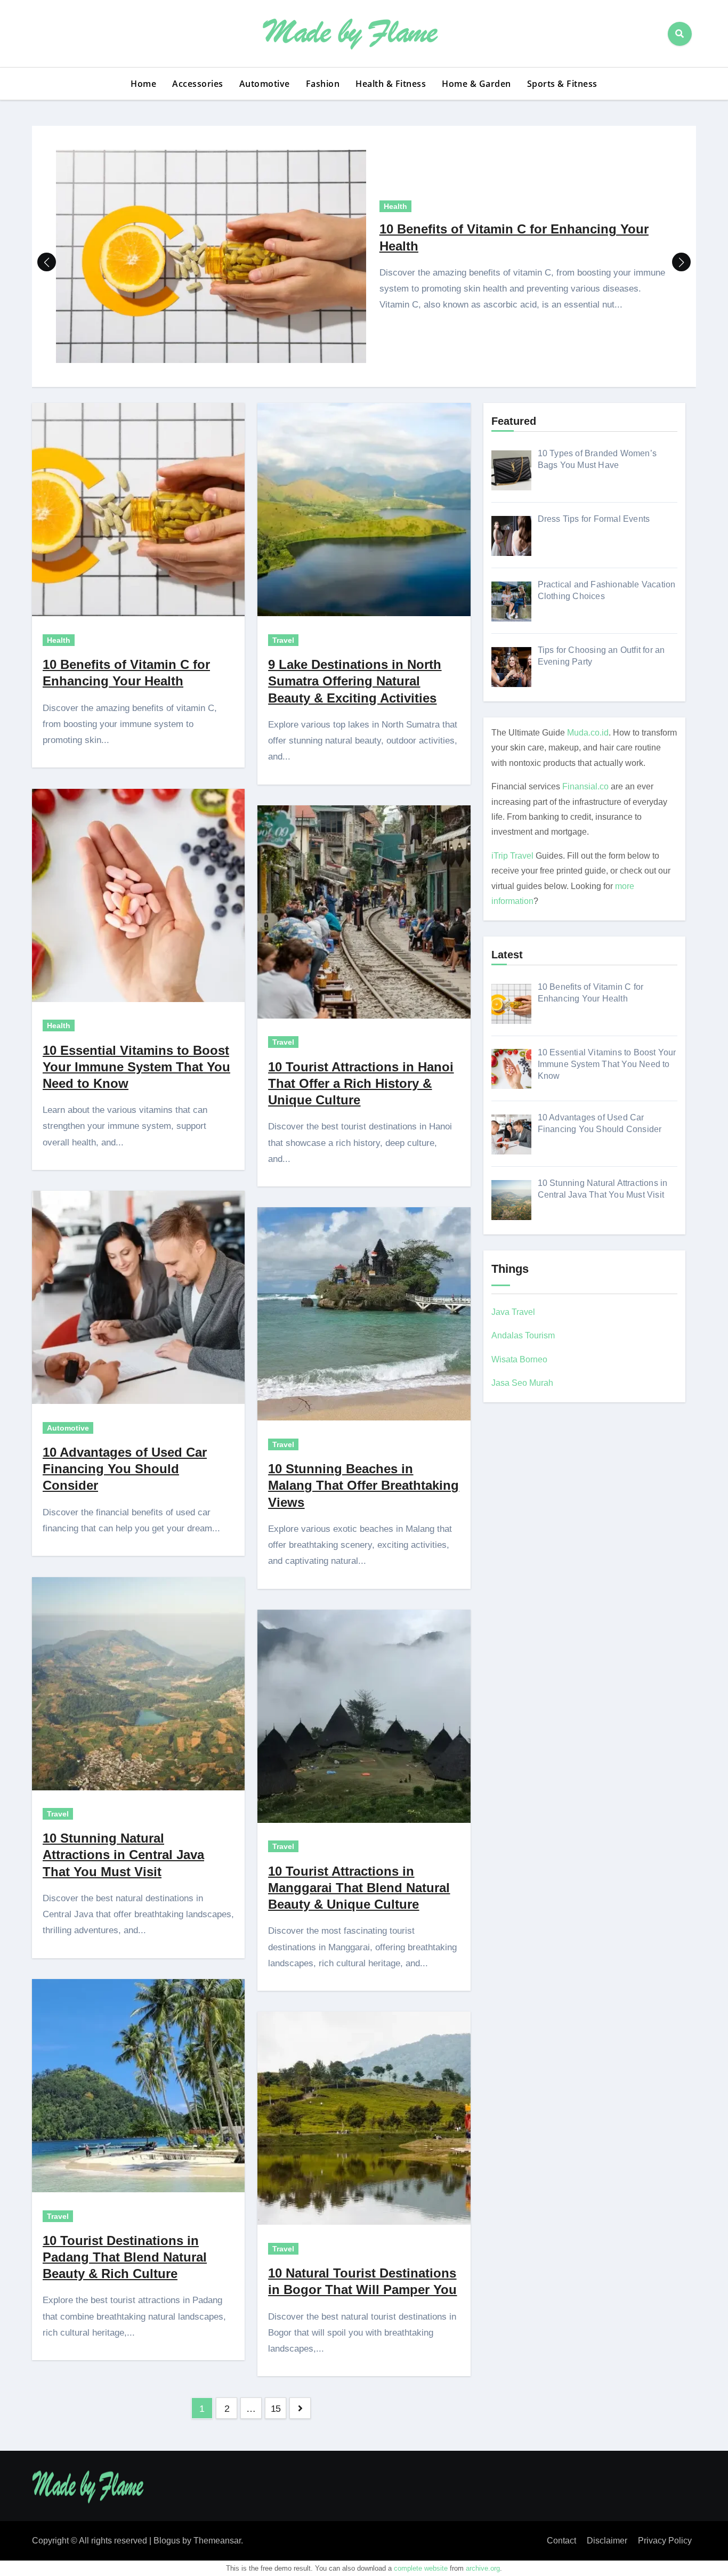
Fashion (323, 84)
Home (143, 84)
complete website (421, 2568)
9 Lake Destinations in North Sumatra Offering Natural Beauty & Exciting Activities (355, 681)
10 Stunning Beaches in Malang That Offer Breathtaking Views (363, 1485)
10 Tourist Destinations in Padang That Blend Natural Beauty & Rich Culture (125, 2257)
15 (276, 2409)
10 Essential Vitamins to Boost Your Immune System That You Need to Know (136, 1067)
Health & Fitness (391, 84)
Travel (58, 1814)
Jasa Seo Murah (522, 1383)
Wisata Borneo (519, 1359)
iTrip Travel (512, 856)
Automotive (265, 84)
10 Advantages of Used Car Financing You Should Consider (125, 1469)
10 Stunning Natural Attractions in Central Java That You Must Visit (123, 1855)
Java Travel (513, 1312)
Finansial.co (585, 786)
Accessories (198, 84)
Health (395, 206)
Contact (561, 2541)
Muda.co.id (588, 733)
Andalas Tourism (523, 1335)
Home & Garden (476, 84)
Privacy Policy (665, 2541)
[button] (681, 262)
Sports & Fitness (562, 84)
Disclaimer (607, 2541)
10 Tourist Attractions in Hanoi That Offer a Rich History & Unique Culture (361, 1083)
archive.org (483, 2568)
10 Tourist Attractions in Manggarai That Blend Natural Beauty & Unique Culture (359, 1888)
